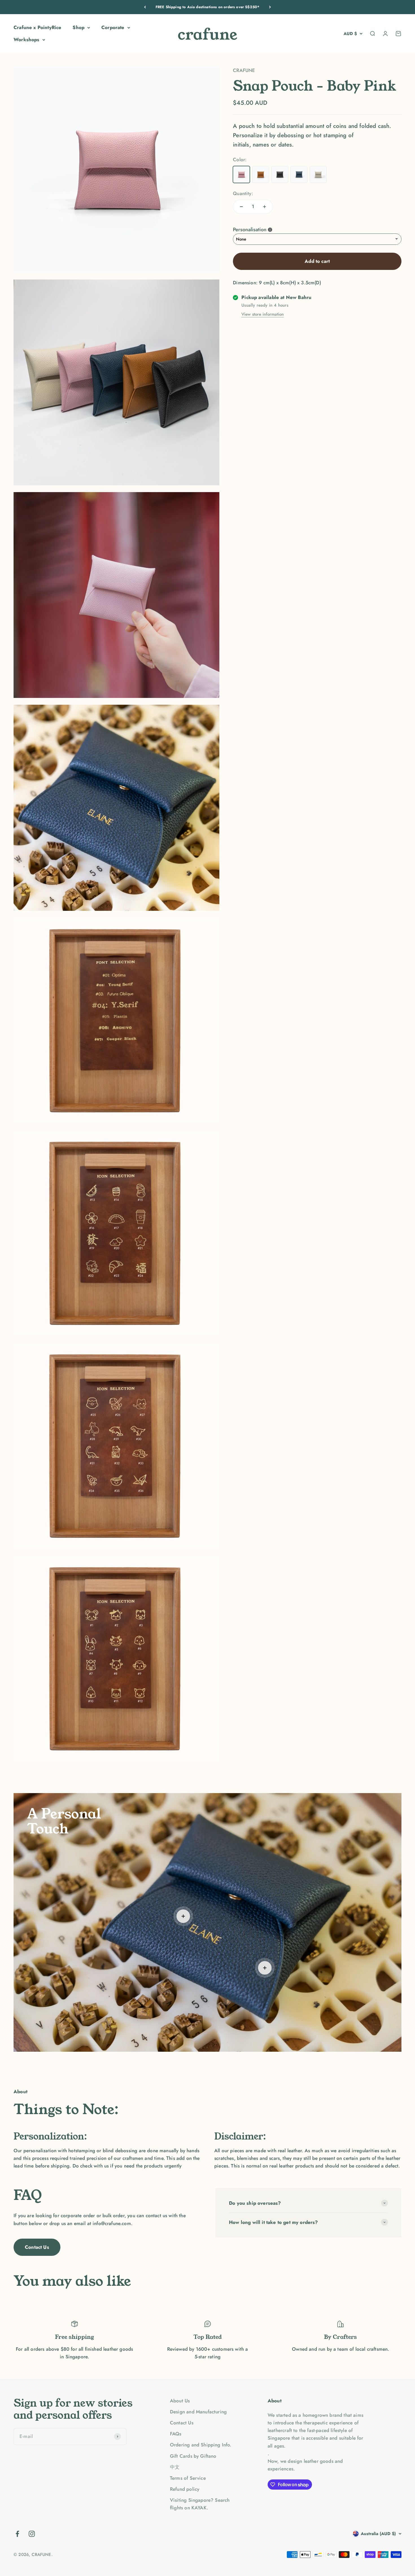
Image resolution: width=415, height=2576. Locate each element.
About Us (180, 2401)
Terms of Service (188, 2478)
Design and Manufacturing (198, 2412)
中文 (175, 2467)
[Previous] (145, 7)
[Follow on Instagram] (32, 2534)
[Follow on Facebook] (17, 2534)
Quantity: (243, 193)
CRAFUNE (244, 70)
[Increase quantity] (265, 207)
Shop (78, 27)
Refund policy (185, 2489)
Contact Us (37, 2247)
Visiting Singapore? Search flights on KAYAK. (200, 2504)
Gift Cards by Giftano (193, 2456)
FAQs (176, 2434)
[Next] (270, 7)
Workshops (27, 40)
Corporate (113, 27)
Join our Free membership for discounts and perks (207, 7)
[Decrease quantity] (241, 207)
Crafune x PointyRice (37, 27)
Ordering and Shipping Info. (201, 2445)
